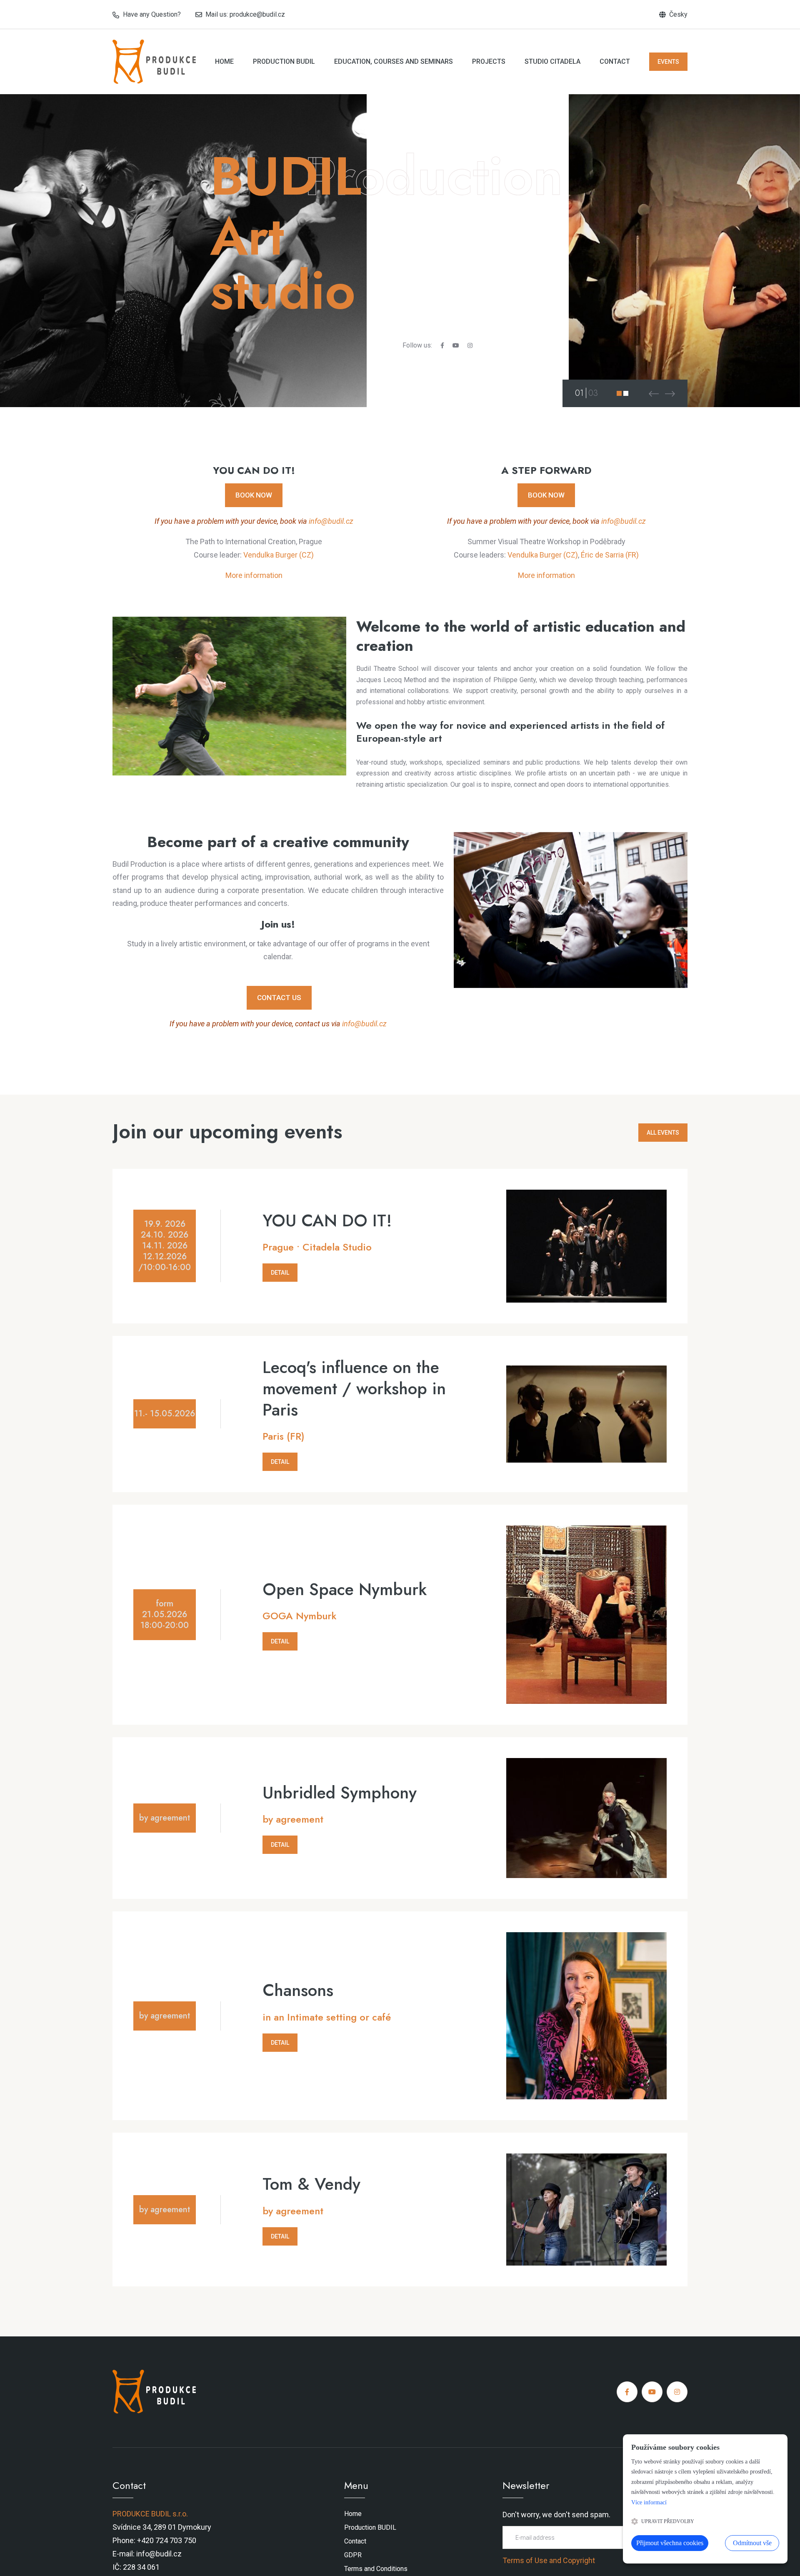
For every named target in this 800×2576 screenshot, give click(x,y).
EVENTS (668, 62)
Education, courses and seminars (394, 61)
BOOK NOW (254, 495)
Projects (489, 61)
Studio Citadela (552, 61)
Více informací (649, 2502)
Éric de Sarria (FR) (610, 555)
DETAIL (280, 1273)
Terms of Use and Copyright (549, 2560)
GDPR (353, 2555)
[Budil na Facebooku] (442, 345)
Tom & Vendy (311, 2184)
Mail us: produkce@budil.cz (245, 14)
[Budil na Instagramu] (470, 345)
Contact (615, 61)
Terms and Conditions (376, 2568)
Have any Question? (152, 14)
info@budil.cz (331, 521)
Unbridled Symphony (340, 1793)
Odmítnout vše (752, 2543)
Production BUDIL (284, 61)
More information (254, 575)
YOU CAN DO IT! (327, 1221)
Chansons (298, 1990)
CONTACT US (279, 998)
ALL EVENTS (663, 1133)
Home (224, 61)
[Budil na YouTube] (456, 345)
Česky (678, 14)
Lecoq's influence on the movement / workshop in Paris (354, 1388)
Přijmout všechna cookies (670, 2543)
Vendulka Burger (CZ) (279, 555)
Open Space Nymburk (345, 1589)
